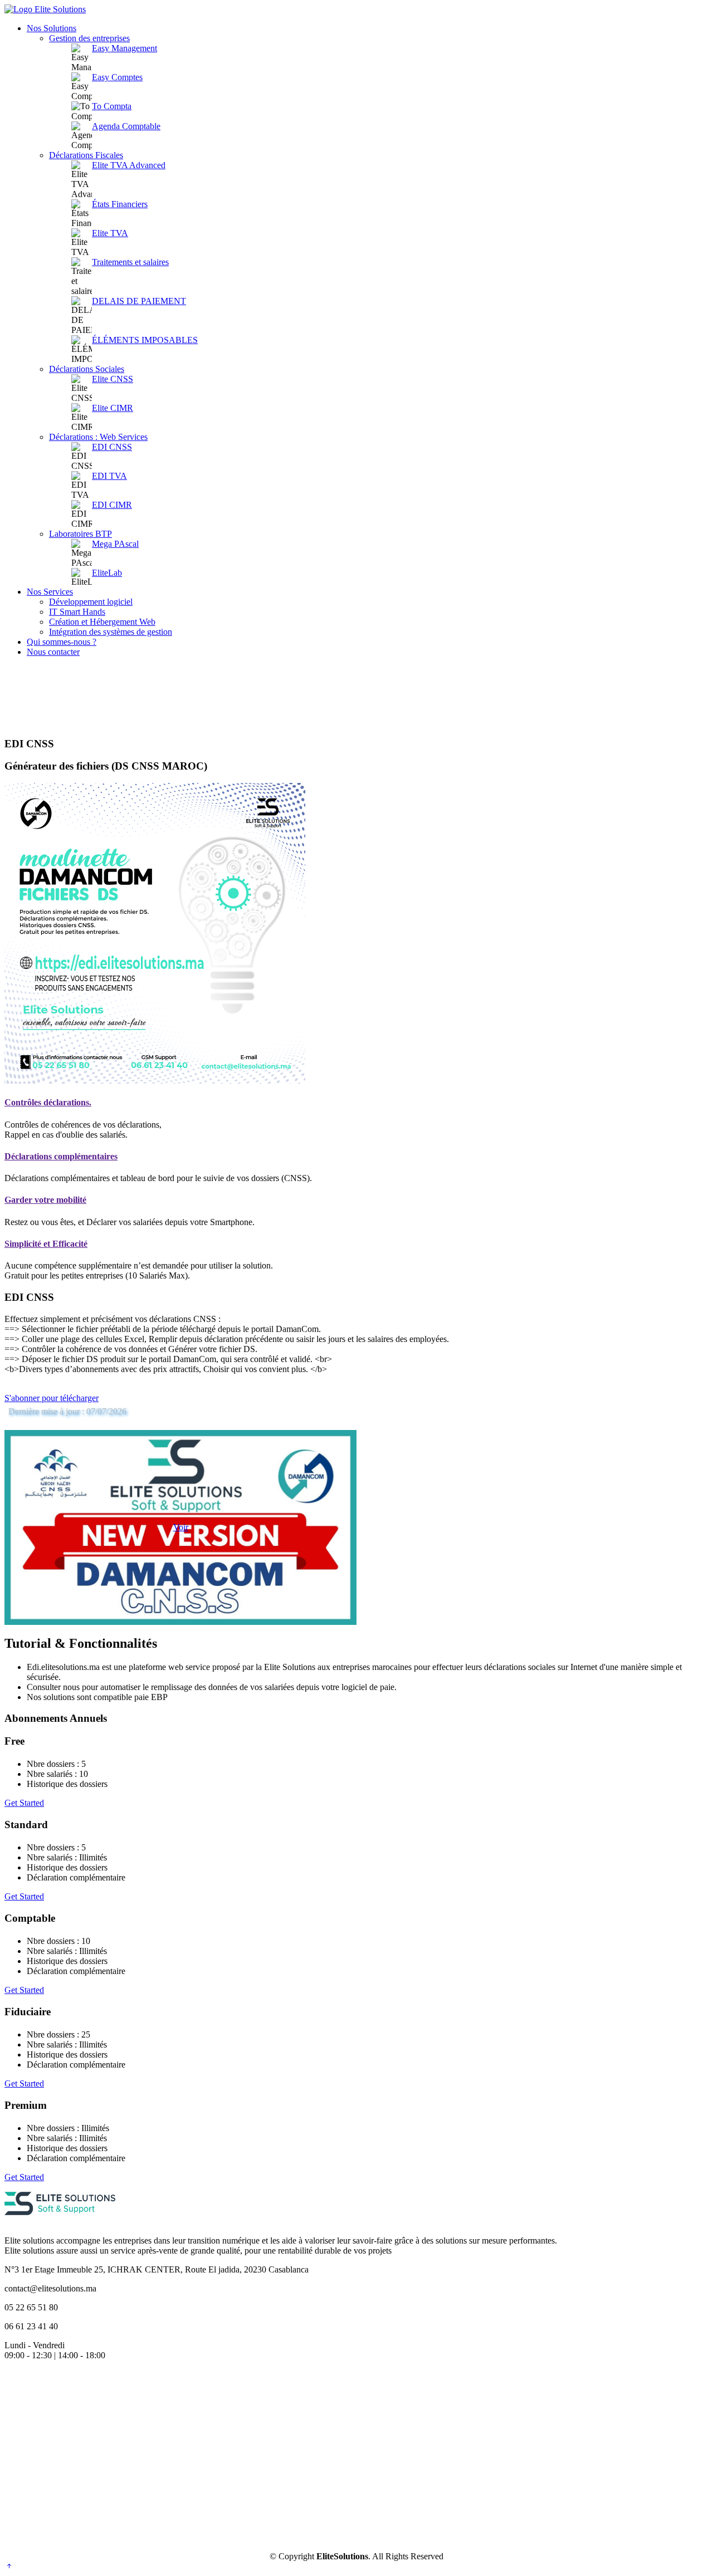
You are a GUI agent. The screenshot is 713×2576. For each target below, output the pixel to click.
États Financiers (120, 204)
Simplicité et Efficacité (46, 1244)
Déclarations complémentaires (61, 1156)
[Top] (9, 2566)
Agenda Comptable (126, 126)
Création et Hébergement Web (102, 622)
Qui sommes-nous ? (62, 642)
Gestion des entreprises (89, 38)
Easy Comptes (117, 77)
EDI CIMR (112, 505)
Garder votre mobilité (45, 1200)
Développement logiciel (91, 602)
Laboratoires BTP (80, 534)
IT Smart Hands (77, 612)
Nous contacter (53, 652)
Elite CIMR (113, 408)
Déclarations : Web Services (98, 437)
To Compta (112, 106)
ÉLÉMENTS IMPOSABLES (145, 340)
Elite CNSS (113, 379)
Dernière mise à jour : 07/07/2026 (67, 1411)
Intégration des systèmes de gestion (111, 632)
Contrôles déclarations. (48, 1102)
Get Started (24, 1803)
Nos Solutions (52, 28)
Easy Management (124, 48)
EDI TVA (109, 476)
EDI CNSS (112, 447)
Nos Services (50, 592)
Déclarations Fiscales (86, 155)
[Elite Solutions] (60, 2222)
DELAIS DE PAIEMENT (139, 301)
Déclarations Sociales (87, 369)
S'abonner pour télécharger (52, 1398)
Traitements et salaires (130, 262)
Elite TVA (110, 233)
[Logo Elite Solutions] (45, 9)
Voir (181, 1527)
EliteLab (107, 573)
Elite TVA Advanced (129, 165)
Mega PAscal (115, 544)
